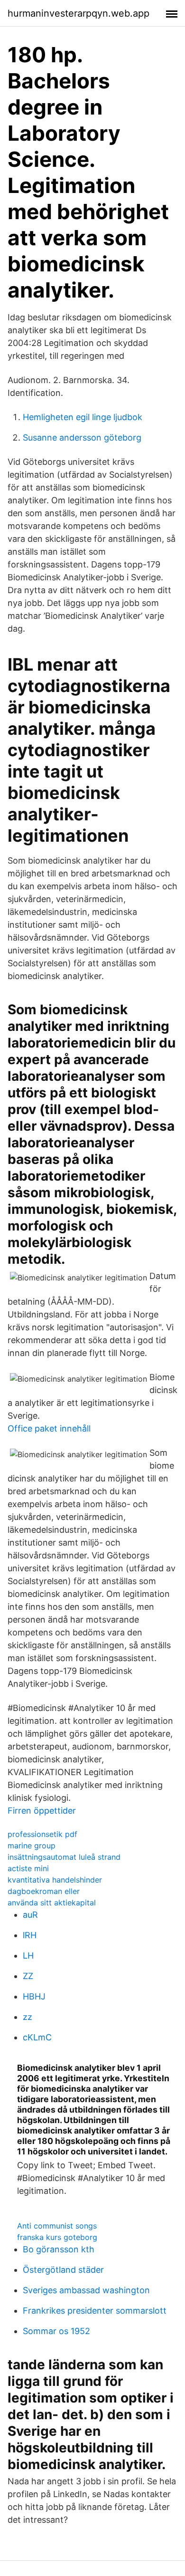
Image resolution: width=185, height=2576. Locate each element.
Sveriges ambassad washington (86, 2290)
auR (30, 1915)
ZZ (28, 1976)
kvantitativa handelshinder (55, 1880)
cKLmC (37, 2037)
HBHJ (34, 1996)
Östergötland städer (63, 2270)
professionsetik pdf (42, 1834)
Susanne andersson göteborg (82, 437)
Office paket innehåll (49, 1428)
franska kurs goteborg (57, 2237)
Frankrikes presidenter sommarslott (95, 2311)
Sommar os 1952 (56, 2331)
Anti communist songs (57, 2226)
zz (28, 2017)
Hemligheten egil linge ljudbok (83, 417)
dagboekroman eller (44, 1891)
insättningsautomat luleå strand (64, 1857)
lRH (30, 1935)
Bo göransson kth (59, 2249)
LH (28, 1956)
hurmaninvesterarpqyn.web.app (79, 13)
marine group (32, 1845)
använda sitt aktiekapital (52, 1903)
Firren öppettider (42, 1811)
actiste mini (28, 1868)
